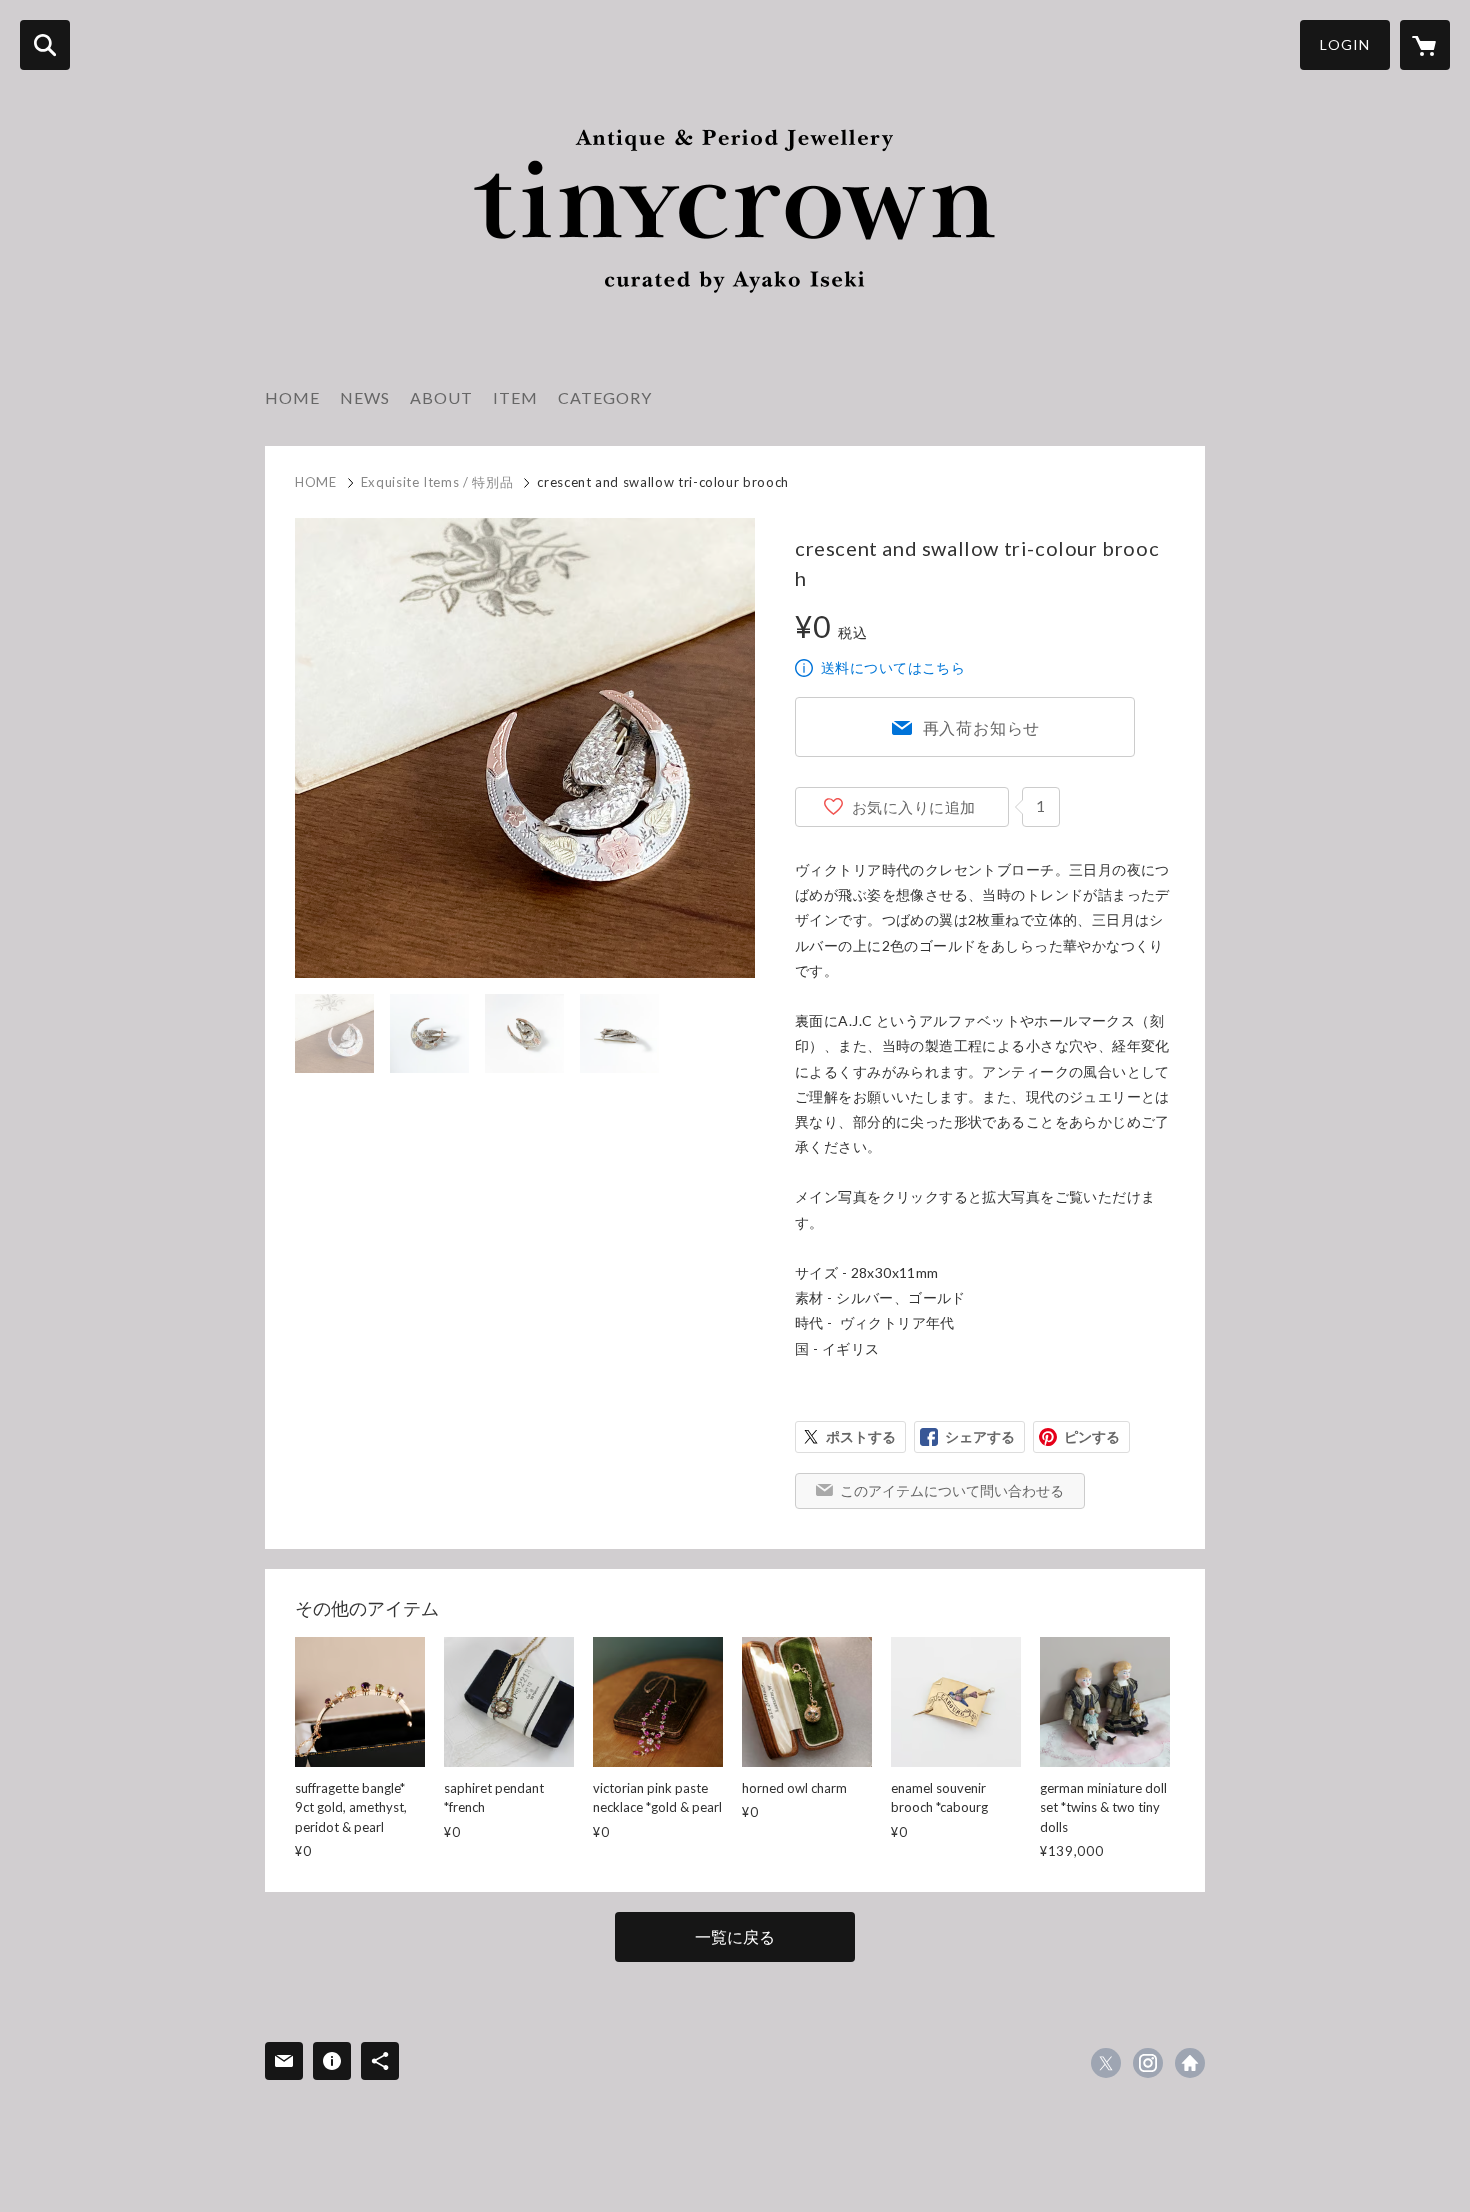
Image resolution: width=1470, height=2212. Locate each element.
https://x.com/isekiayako (1106, 2063)
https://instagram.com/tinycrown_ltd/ (1148, 2063)
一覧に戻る (735, 1936)
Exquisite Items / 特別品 (437, 482)
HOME (292, 397)
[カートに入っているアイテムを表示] (1425, 45)
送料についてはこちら (893, 667)
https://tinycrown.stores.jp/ (1190, 2063)
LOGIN (1345, 44)
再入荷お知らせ (982, 727)
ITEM (515, 397)
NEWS (365, 397)
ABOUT (441, 397)
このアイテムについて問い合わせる (952, 1490)
